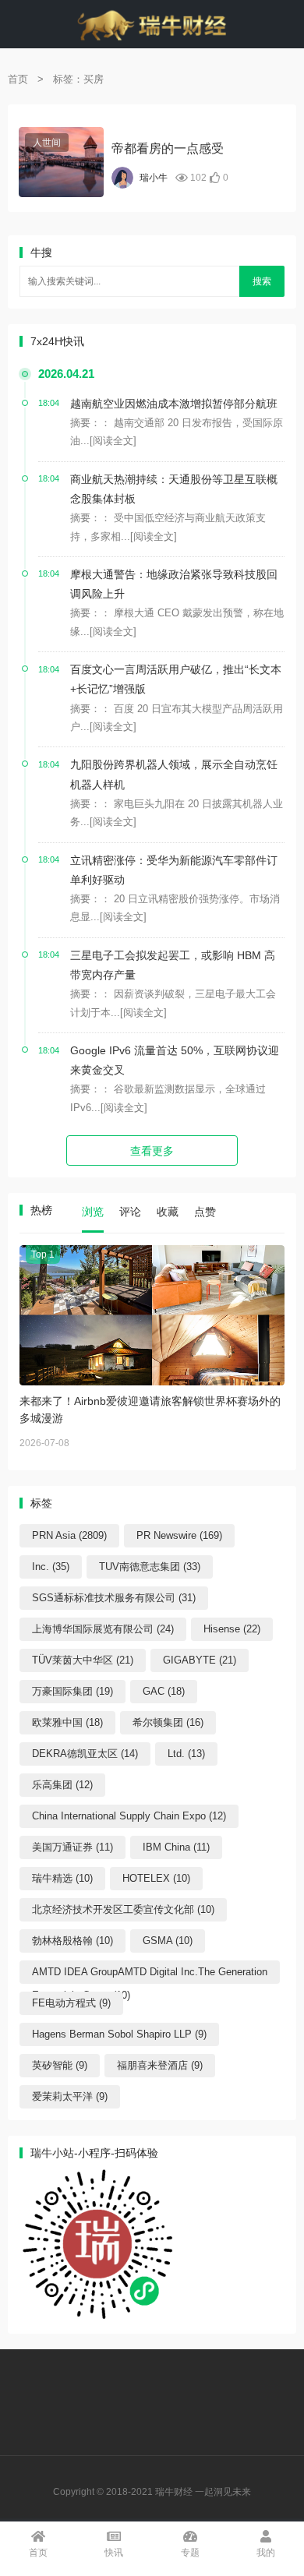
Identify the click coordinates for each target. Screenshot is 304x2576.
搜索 (262, 281)
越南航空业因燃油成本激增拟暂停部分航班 (174, 404)
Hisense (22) (232, 1629)
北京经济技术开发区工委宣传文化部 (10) (123, 1909)
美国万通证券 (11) (72, 1847)
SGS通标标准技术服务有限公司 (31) (114, 1598)
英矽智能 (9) (60, 2065)
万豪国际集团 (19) (72, 1691)
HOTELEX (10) (156, 1878)
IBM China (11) (176, 1847)
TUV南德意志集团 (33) (150, 1567)
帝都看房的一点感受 (168, 148)
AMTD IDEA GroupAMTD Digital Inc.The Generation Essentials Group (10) (150, 1975)
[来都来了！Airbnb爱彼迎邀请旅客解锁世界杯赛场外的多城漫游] (152, 1315)
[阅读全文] (113, 441)
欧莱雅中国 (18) (67, 1722)
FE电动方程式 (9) (71, 2003)
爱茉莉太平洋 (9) (70, 2096)
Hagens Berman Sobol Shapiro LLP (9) (119, 2034)
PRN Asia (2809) (69, 1535)
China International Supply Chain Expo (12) (129, 1816)
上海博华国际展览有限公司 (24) (103, 1629)
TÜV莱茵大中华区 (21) (83, 1660)
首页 (18, 79)
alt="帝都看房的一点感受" (57, 167)
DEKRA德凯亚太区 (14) (85, 1754)
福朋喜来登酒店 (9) (160, 2065)
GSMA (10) (168, 1941)
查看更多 (152, 1151)
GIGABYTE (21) (200, 1660)
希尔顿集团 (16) (168, 1722)
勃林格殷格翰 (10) (72, 1941)
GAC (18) (164, 1691)
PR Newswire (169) (179, 1535)
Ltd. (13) (186, 1754)
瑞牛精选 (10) (62, 1878)
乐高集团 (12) (62, 1785)
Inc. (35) (51, 1567)
